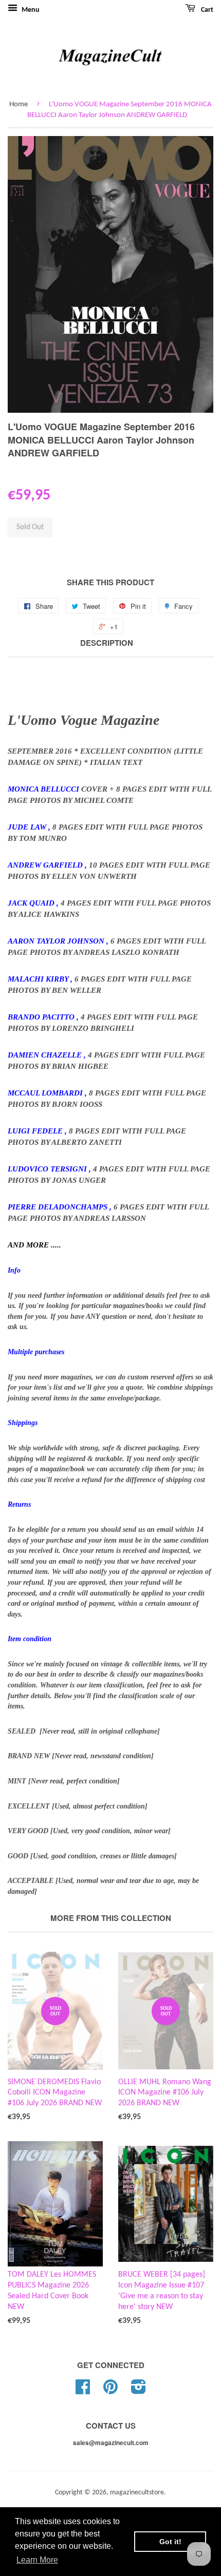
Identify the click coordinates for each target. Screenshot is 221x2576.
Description (107, 643)
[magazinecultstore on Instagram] (139, 2391)
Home (19, 104)
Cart (206, 10)
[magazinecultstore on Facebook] (83, 2391)
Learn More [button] (37, 2560)
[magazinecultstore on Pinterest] (110, 2391)
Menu (30, 10)
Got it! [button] (170, 2542)
